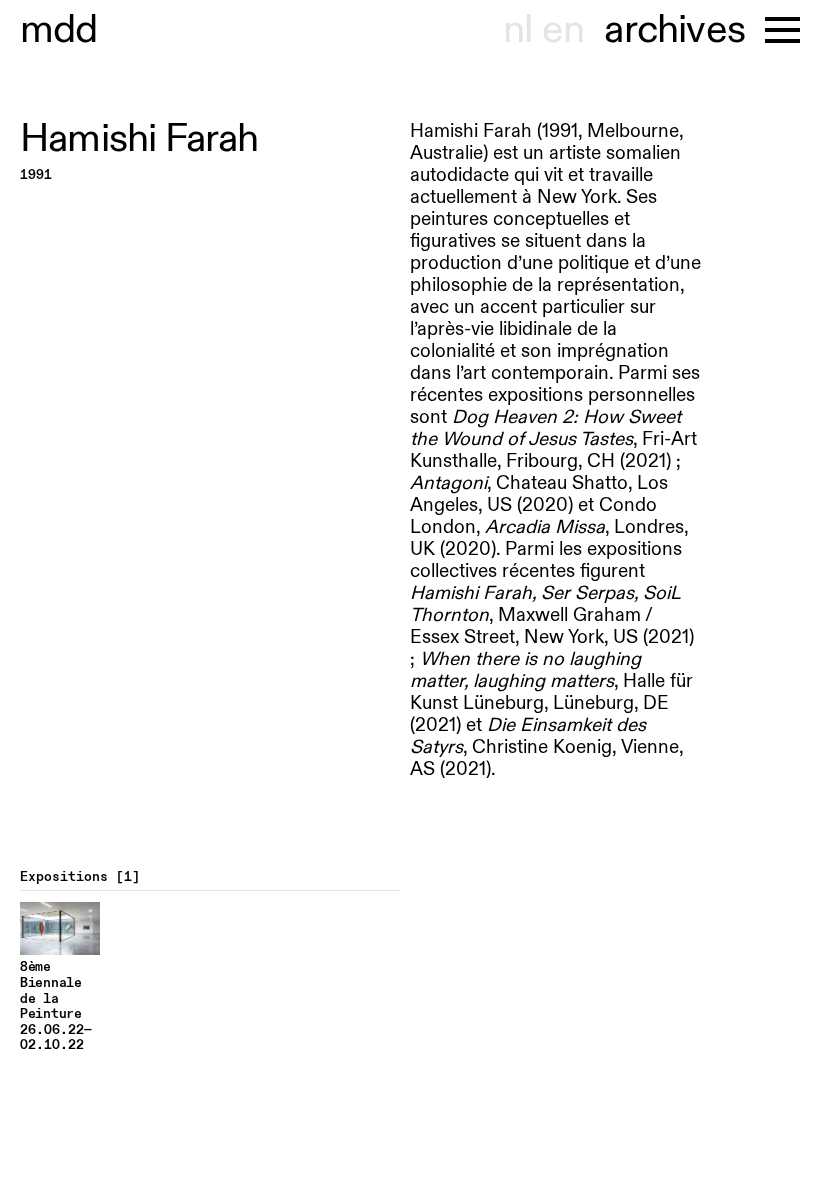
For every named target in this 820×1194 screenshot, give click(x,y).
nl (517, 30)
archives (674, 30)
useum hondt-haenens (59, 30)
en (563, 30)
